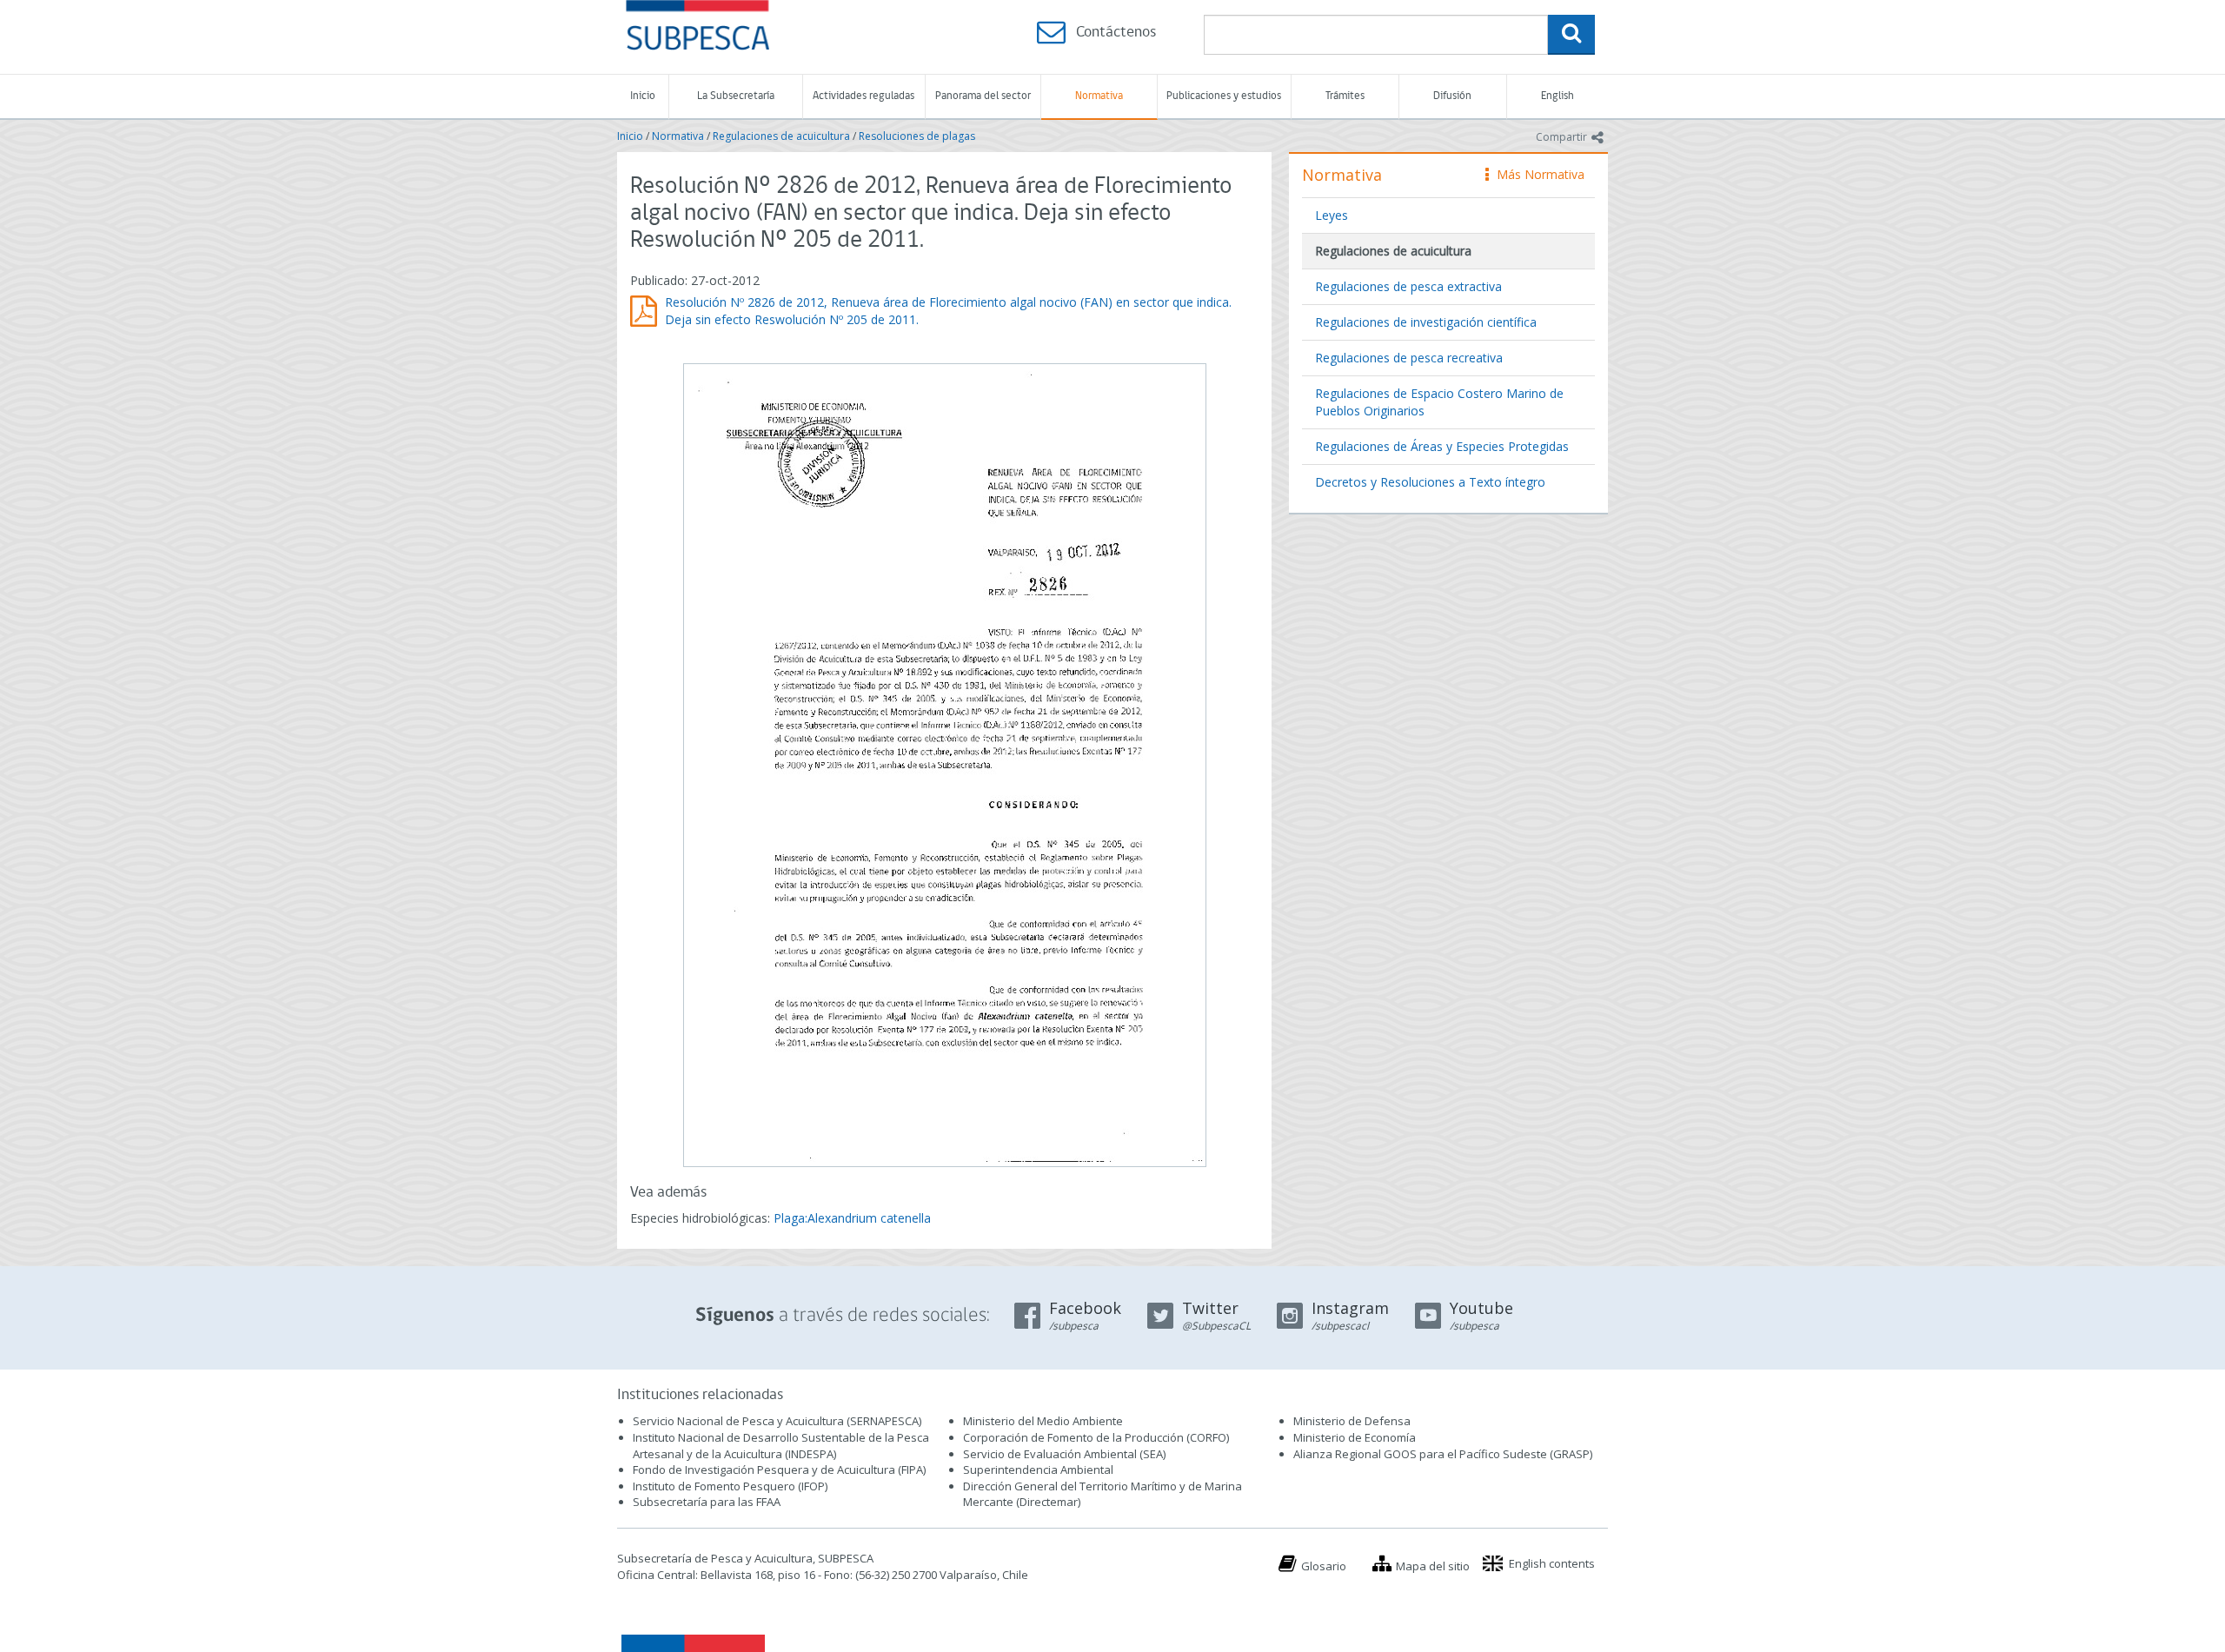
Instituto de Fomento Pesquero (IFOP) (730, 1486)
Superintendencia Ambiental (1038, 1470)
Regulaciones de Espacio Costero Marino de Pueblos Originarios (1439, 402)
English (1557, 96)
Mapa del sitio (1433, 1566)
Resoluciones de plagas (917, 136)
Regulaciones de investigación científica (1426, 322)
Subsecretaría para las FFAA (707, 1502)
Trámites (1345, 96)
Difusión (1452, 96)
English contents (1552, 1563)
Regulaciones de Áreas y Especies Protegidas (1442, 446)
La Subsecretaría (736, 96)
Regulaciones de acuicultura (781, 136)
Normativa (1099, 96)
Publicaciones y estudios (1224, 96)
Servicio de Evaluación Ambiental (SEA (1063, 1454)
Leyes (1332, 215)
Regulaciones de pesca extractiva (1408, 286)
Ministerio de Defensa (1352, 1421)
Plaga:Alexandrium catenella (852, 1218)
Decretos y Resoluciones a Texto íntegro (1430, 482)
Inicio (643, 96)
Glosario (1324, 1566)
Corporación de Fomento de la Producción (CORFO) (1096, 1437)
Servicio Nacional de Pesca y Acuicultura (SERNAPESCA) (777, 1421)
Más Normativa (1536, 174)
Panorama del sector (983, 96)
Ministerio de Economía (1355, 1437)
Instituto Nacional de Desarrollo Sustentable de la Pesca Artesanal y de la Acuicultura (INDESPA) (781, 1446)
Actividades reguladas (863, 96)
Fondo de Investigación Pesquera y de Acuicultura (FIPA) (779, 1470)
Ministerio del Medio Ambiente (1043, 1421)
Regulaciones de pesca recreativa (1409, 358)
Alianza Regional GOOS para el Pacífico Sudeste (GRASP (1441, 1454)
